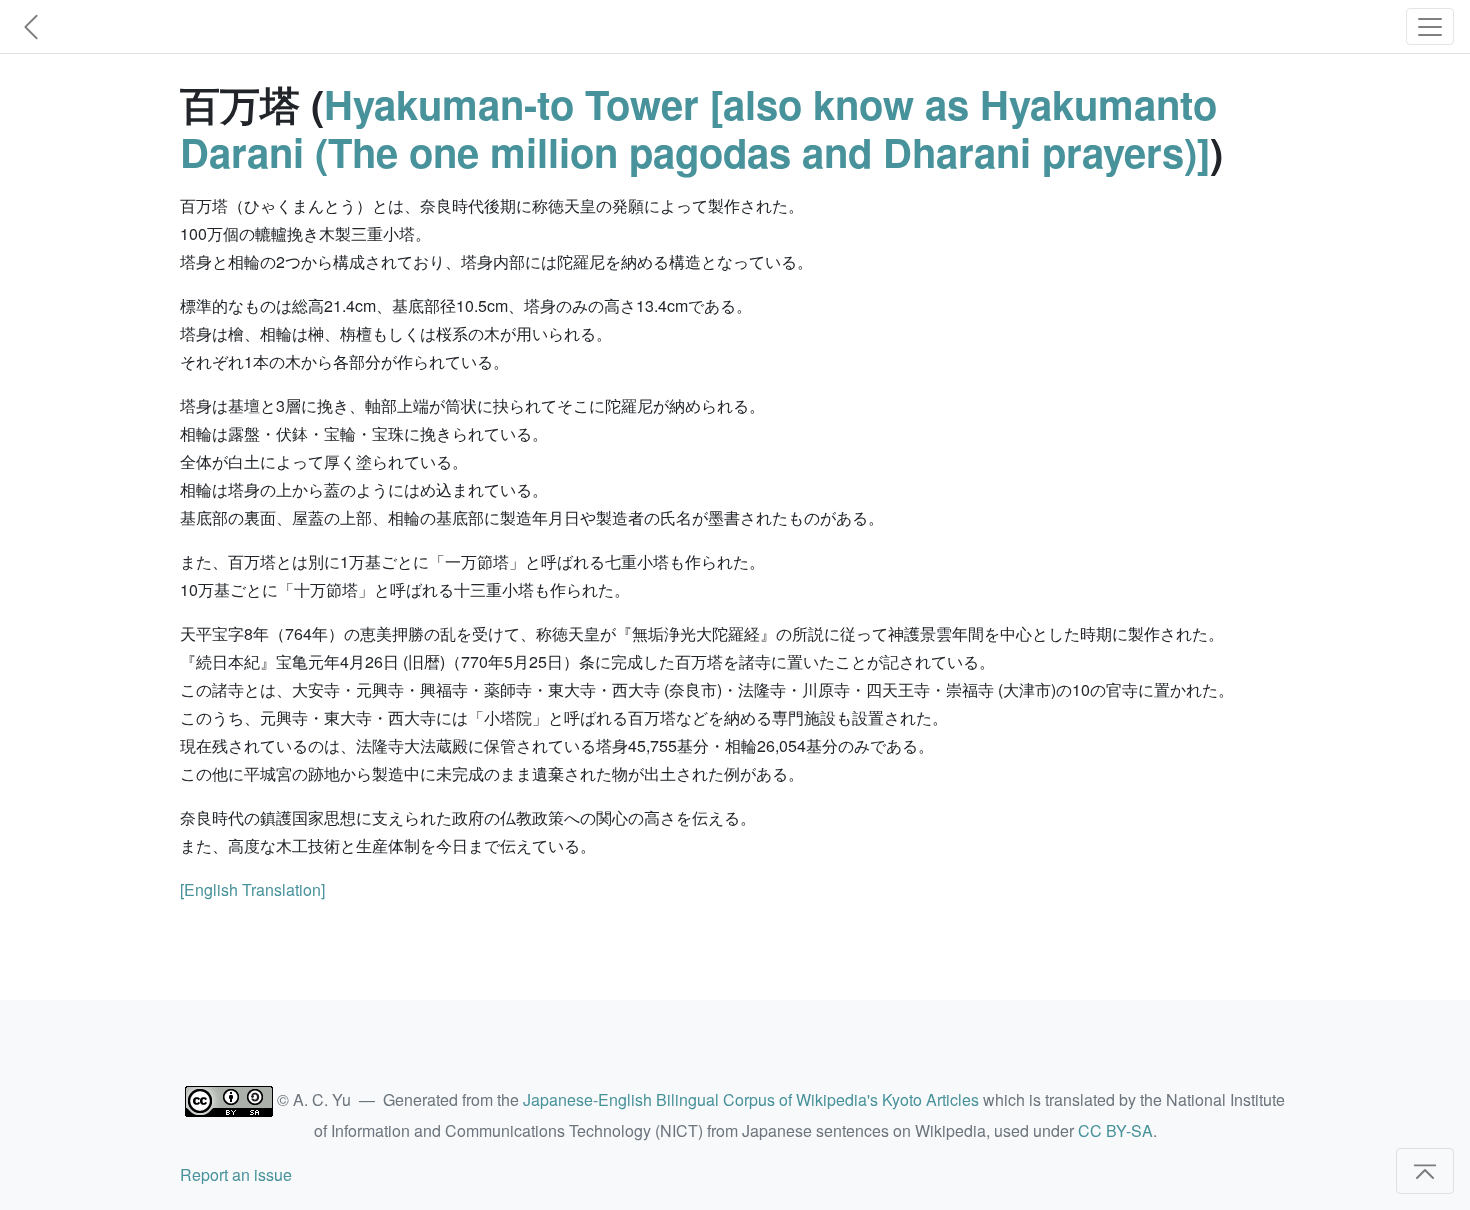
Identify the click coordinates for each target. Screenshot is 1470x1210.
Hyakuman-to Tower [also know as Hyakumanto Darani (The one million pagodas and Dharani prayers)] (698, 127)
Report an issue (236, 1174)
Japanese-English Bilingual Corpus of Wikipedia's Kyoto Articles (751, 1099)
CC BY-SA (1115, 1130)
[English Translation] (252, 889)
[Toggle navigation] (1430, 26)
